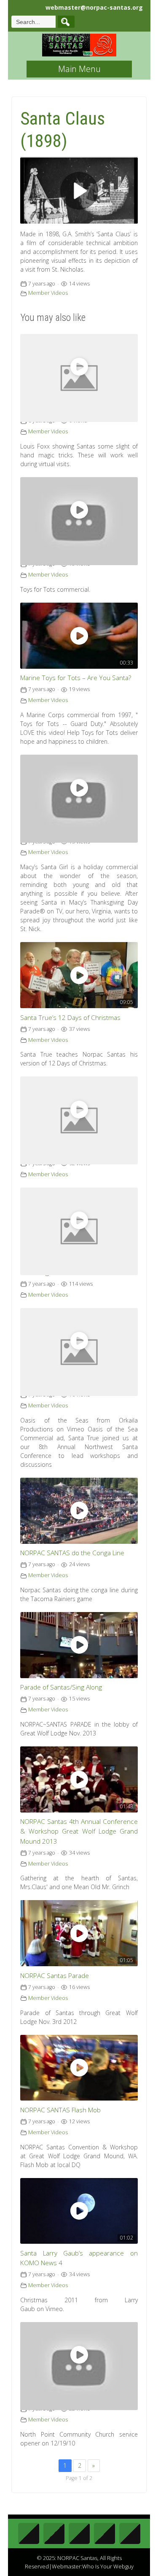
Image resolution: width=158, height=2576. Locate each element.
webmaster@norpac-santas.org (94, 7)
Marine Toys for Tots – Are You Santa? (76, 678)
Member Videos (48, 293)
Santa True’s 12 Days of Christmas (70, 1018)
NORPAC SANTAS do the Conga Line (72, 1553)
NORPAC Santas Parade (55, 1976)
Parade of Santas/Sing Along (61, 1687)
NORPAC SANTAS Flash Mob (60, 2110)
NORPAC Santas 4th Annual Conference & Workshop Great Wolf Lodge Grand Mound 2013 (79, 1831)
